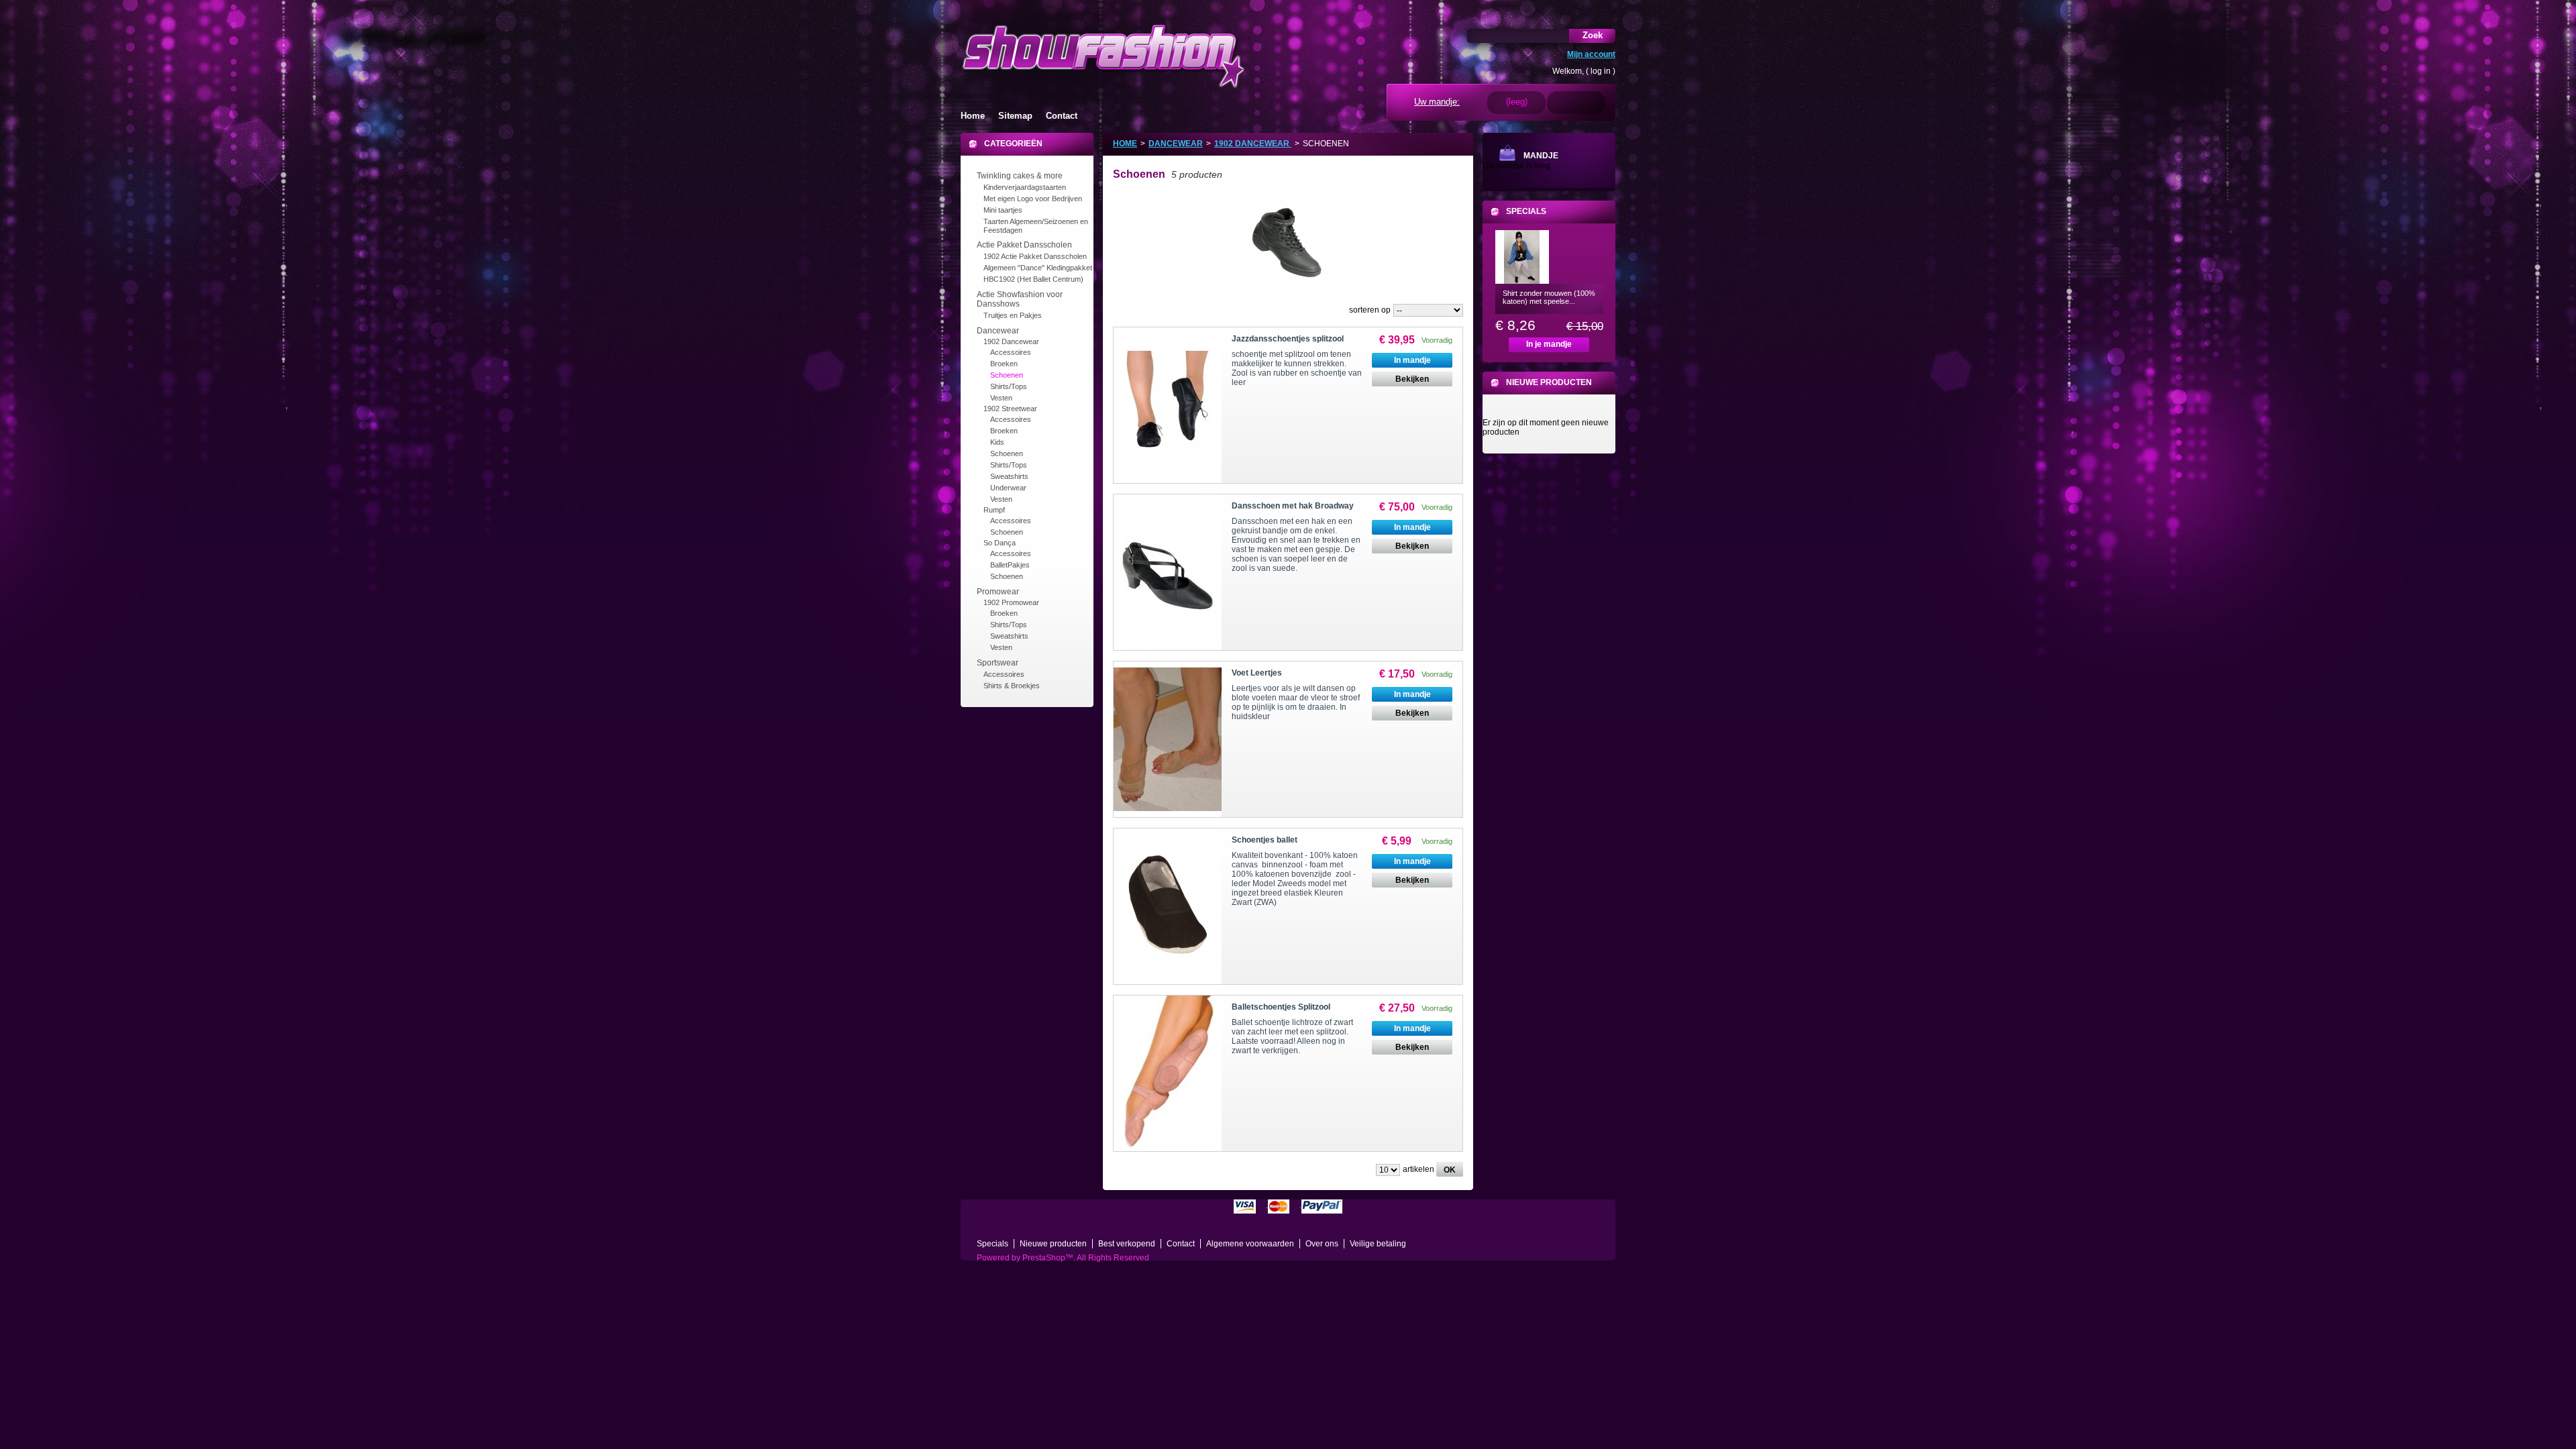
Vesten (1001, 398)
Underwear (1008, 488)
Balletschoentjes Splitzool (1281, 1007)
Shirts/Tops (1009, 386)
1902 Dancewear (1011, 341)
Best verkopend (1127, 1244)
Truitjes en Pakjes (1013, 315)
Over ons (1322, 1244)
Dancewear (998, 331)
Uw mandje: (1437, 102)
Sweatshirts (1009, 476)
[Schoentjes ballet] (1168, 906)
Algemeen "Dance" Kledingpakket (1038, 268)
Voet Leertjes (1257, 673)
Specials (1526, 211)
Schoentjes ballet (1265, 840)
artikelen (1418, 1169)
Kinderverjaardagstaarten (1025, 187)
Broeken (1004, 364)
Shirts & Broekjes (1012, 686)
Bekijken (1412, 379)
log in (1601, 71)
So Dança (1000, 543)
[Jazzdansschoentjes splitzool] (1168, 405)
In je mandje (1549, 344)
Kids (997, 442)
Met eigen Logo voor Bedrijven (1033, 199)
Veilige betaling (1378, 1244)
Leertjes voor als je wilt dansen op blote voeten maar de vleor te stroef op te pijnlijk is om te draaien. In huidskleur (1296, 702)
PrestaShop (1044, 1258)
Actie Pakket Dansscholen (1024, 245)
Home (973, 116)
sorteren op (1370, 310)
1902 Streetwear (1010, 409)
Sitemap (1015, 116)
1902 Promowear (1011, 602)
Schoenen (1007, 375)
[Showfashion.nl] (1103, 55)
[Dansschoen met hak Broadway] (1168, 572)
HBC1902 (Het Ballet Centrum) (1033, 279)
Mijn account (1591, 54)
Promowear (998, 592)
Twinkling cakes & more (1020, 176)
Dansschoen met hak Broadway (1293, 506)
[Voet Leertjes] (1168, 739)
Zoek (1593, 35)
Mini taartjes (1003, 210)
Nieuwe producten (1549, 382)
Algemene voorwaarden (1250, 1244)
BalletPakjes (1010, 565)
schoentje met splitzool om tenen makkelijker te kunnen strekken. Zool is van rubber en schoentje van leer (1297, 368)
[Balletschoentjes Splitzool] (1168, 1073)
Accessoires (1011, 352)
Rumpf (994, 510)
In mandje (1412, 360)
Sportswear (998, 663)
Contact (1062, 116)
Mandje (1541, 156)
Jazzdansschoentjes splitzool (1288, 339)
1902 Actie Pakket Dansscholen (1035, 256)
